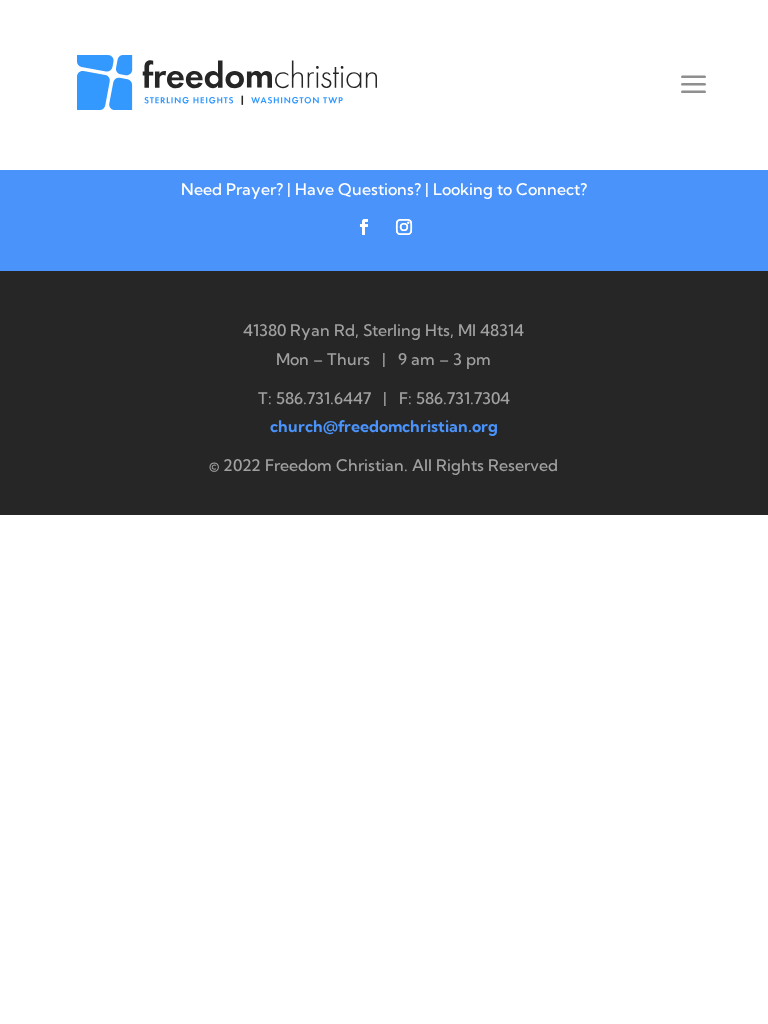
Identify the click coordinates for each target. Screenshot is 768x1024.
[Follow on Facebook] (364, 227)
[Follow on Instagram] (404, 227)
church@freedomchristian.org (384, 426)
